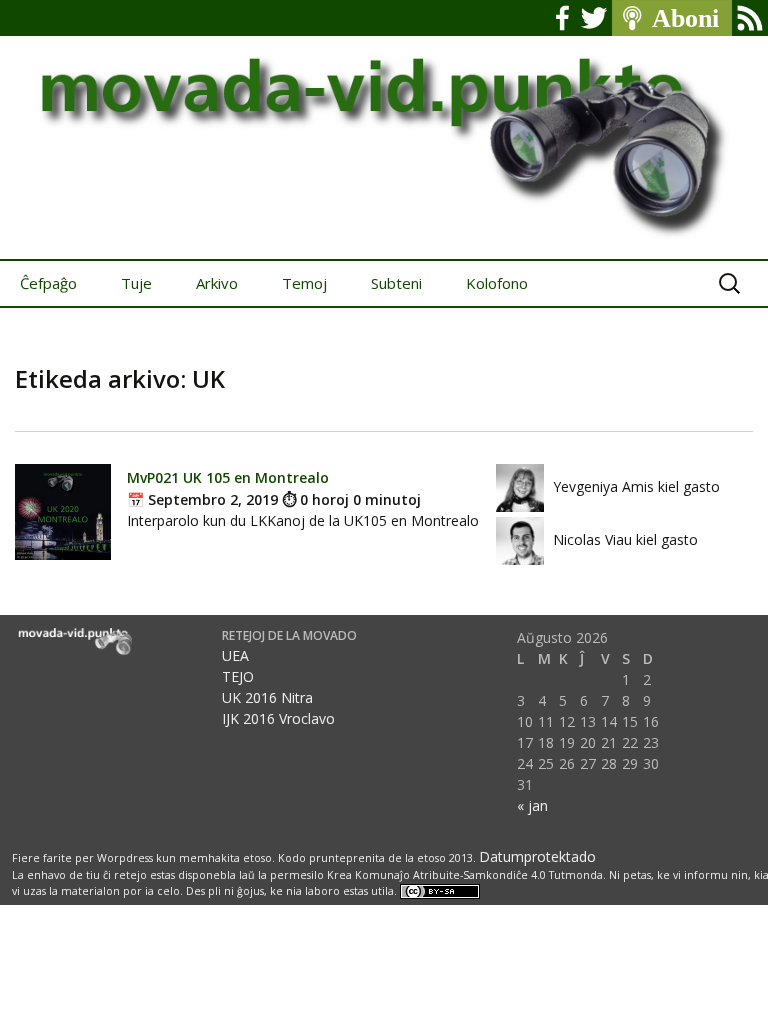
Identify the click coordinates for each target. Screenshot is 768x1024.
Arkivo (217, 283)
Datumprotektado (537, 856)
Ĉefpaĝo (48, 283)
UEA (235, 655)
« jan (532, 805)
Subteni (396, 283)
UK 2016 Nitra (267, 697)
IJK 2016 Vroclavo (278, 718)
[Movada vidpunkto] (384, 129)
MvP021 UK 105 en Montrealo (228, 477)
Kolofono (497, 283)
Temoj (304, 283)
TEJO (238, 676)
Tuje (136, 283)
